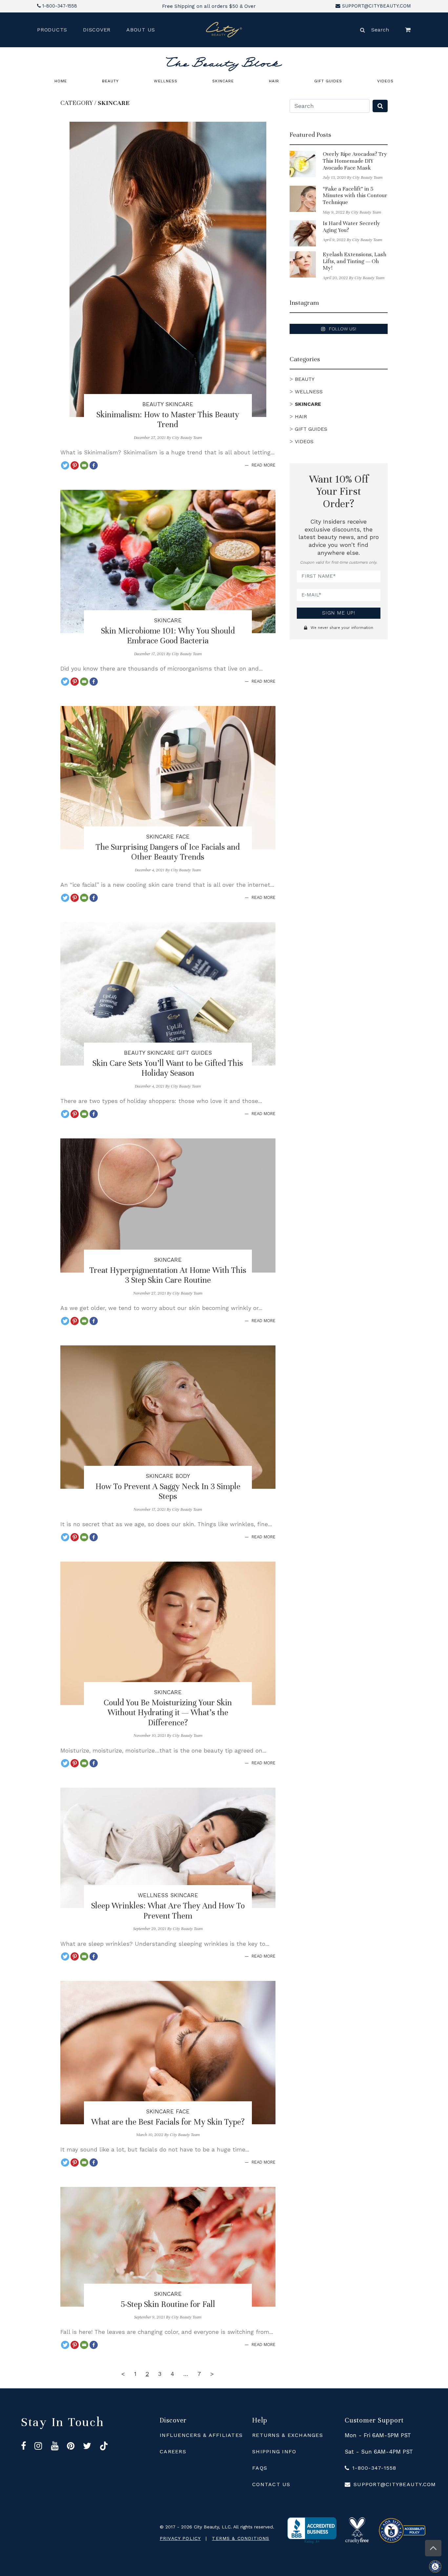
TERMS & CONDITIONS (241, 2538)
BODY (183, 1476)
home (61, 81)
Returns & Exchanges (288, 2435)
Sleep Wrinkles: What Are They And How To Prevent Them (168, 1911)
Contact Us (271, 2484)
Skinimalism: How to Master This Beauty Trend (168, 420)
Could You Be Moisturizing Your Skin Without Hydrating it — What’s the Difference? (168, 1713)
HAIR (274, 81)
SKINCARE (223, 81)
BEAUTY (110, 81)
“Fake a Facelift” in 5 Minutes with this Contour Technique (355, 196)
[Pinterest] (75, 465)
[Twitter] (65, 465)
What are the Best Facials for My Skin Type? (168, 2122)
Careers (173, 2451)
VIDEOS (385, 81)
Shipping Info (274, 2451)
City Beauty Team (187, 438)
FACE (183, 837)
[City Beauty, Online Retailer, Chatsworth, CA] (312, 2530)
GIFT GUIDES (328, 81)
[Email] (84, 465)
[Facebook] (94, 465)
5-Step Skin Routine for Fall (168, 2304)
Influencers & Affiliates (201, 2435)
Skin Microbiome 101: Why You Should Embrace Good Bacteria (168, 636)
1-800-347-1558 (60, 6)
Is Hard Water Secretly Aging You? (351, 227)
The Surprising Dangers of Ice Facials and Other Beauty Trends (168, 852)
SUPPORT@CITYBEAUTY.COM (377, 6)
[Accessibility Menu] (438, 2566)
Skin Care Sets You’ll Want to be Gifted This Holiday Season (168, 1068)
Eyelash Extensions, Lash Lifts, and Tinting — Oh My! (355, 261)
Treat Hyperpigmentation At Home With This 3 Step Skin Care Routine (168, 1275)
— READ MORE (260, 465)
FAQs (260, 2468)
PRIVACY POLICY (180, 2538)
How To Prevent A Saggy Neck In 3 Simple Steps (168, 1491)
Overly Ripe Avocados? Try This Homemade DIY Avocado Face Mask (355, 161)
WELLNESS (166, 81)
